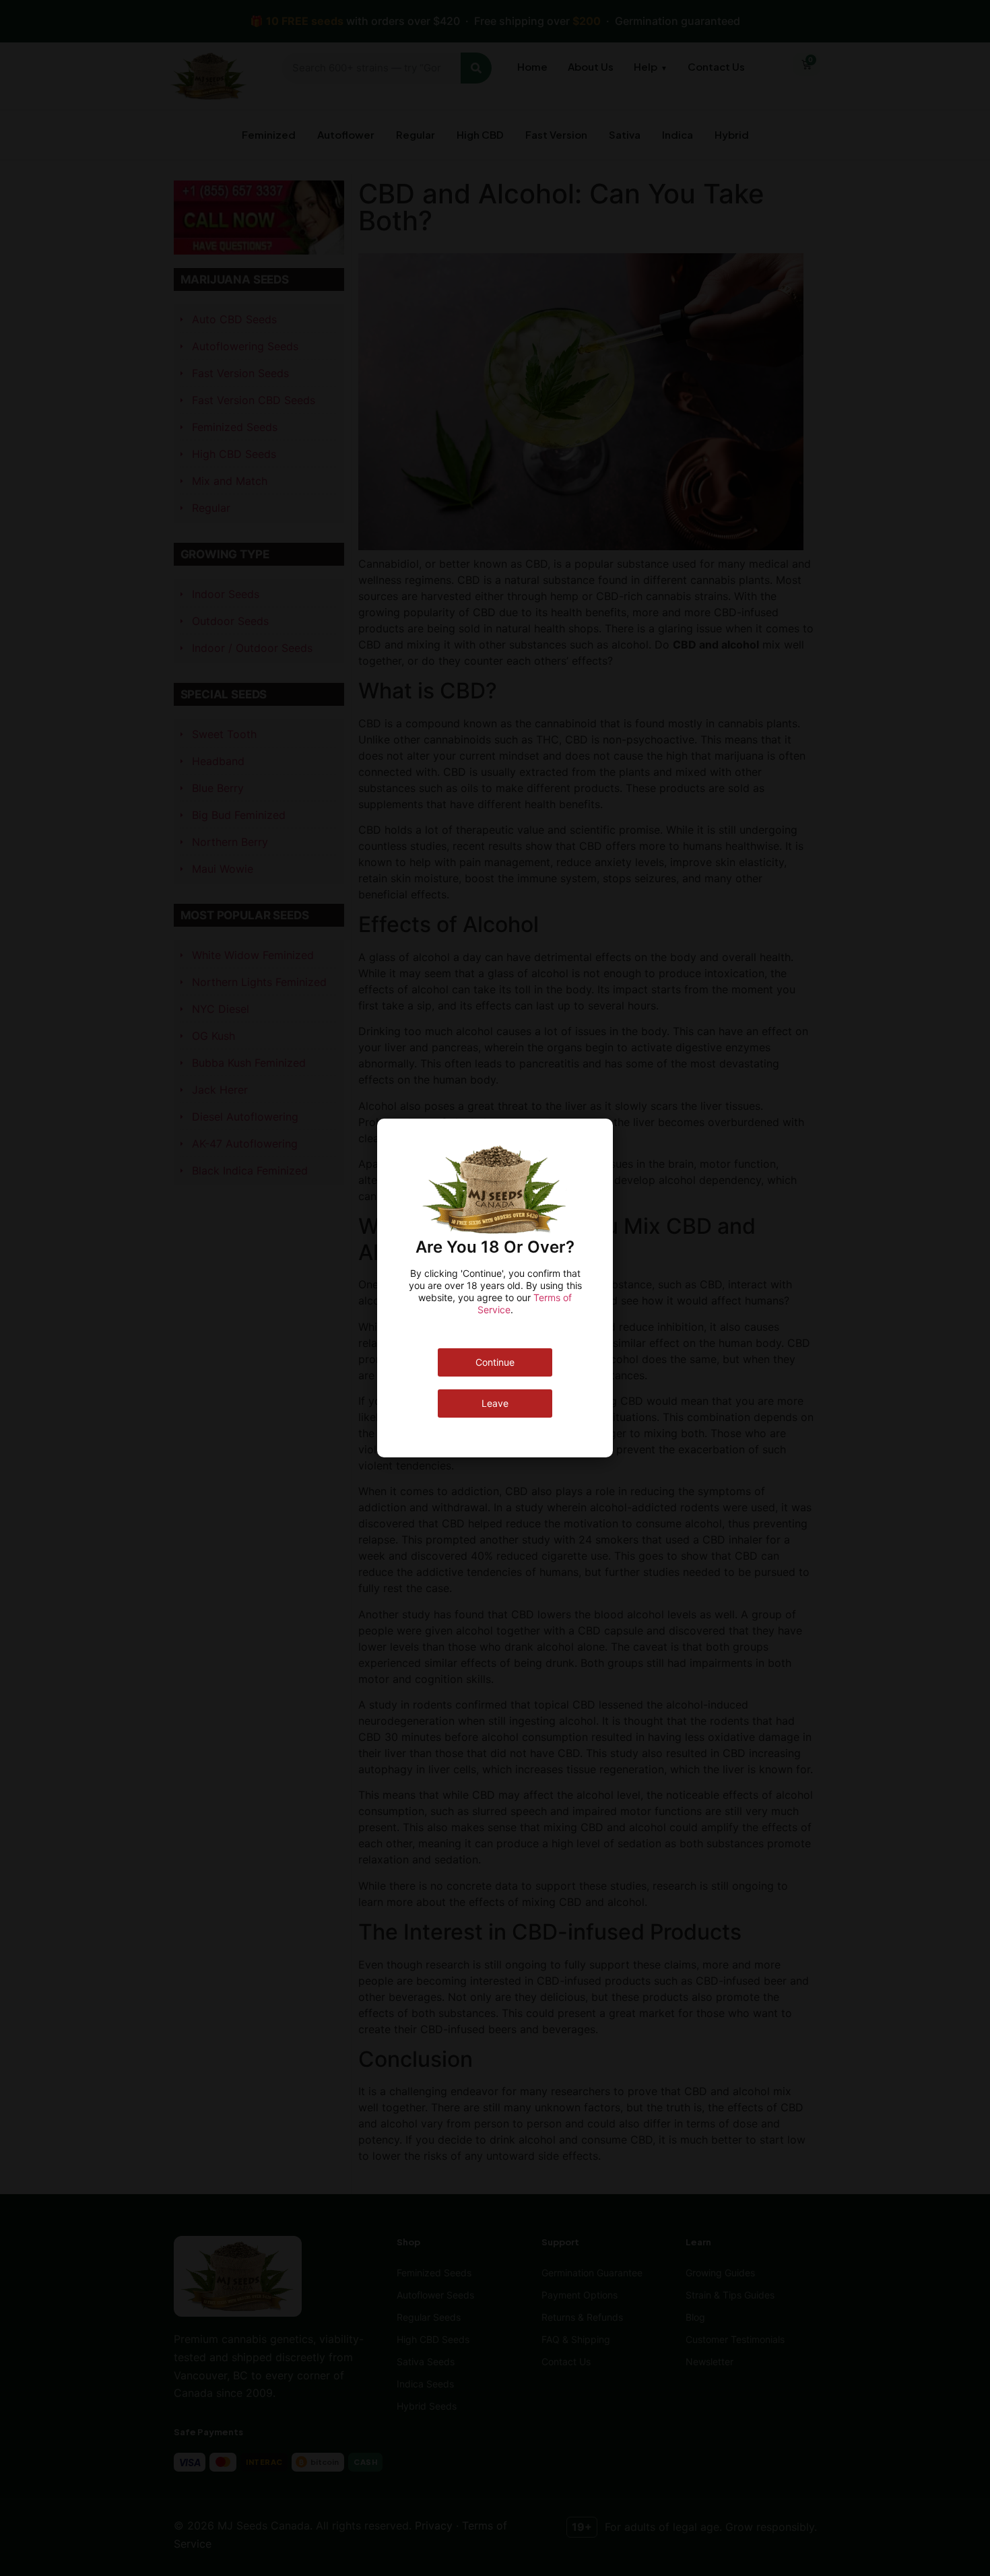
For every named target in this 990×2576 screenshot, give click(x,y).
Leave (495, 1403)
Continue (495, 1362)
